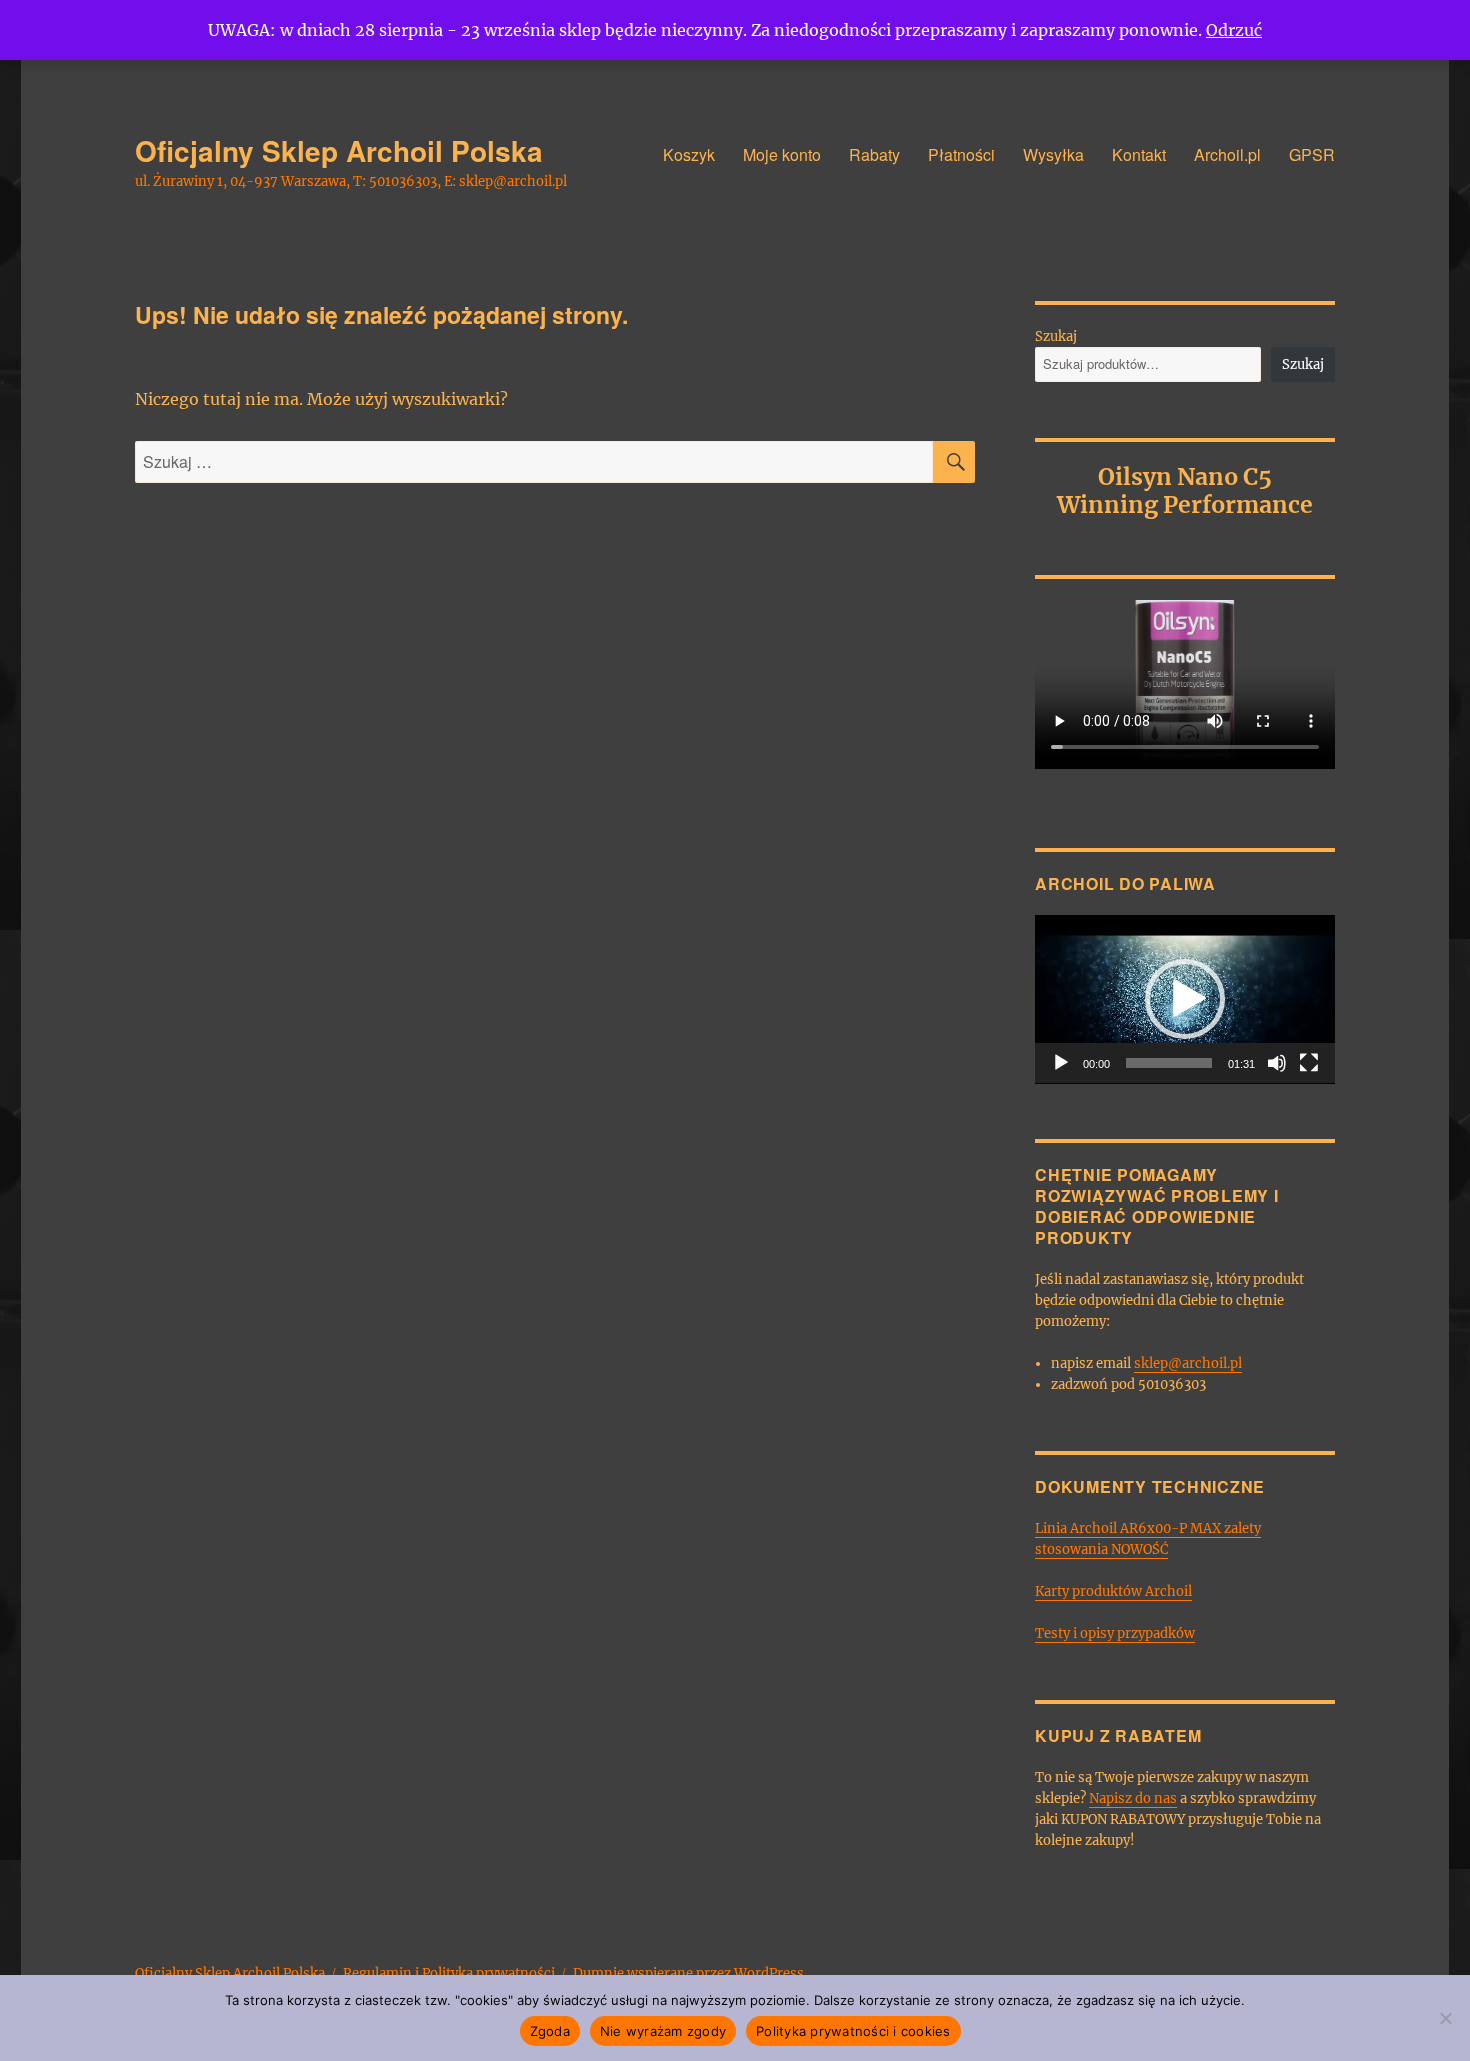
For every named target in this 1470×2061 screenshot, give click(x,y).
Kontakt (1139, 154)
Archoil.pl (1227, 154)
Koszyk (689, 154)
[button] (1185, 999)
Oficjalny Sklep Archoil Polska (339, 150)
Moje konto (782, 154)
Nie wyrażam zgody (663, 2031)
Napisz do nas (1133, 1798)
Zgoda (550, 2031)
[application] (1185, 999)
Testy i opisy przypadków (1115, 1633)
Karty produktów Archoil (1113, 1591)
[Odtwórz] (1061, 1063)
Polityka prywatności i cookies (853, 2031)
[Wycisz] (1277, 1063)
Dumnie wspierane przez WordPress (688, 1973)
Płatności (961, 154)
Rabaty (874, 154)
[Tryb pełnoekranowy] (1309, 1063)
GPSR (1312, 154)
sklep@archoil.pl (1188, 1363)
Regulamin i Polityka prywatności (449, 1973)
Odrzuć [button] (1234, 30)
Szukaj (1056, 336)
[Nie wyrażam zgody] (1445, 2018)
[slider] (1169, 1063)
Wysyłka (1053, 154)
